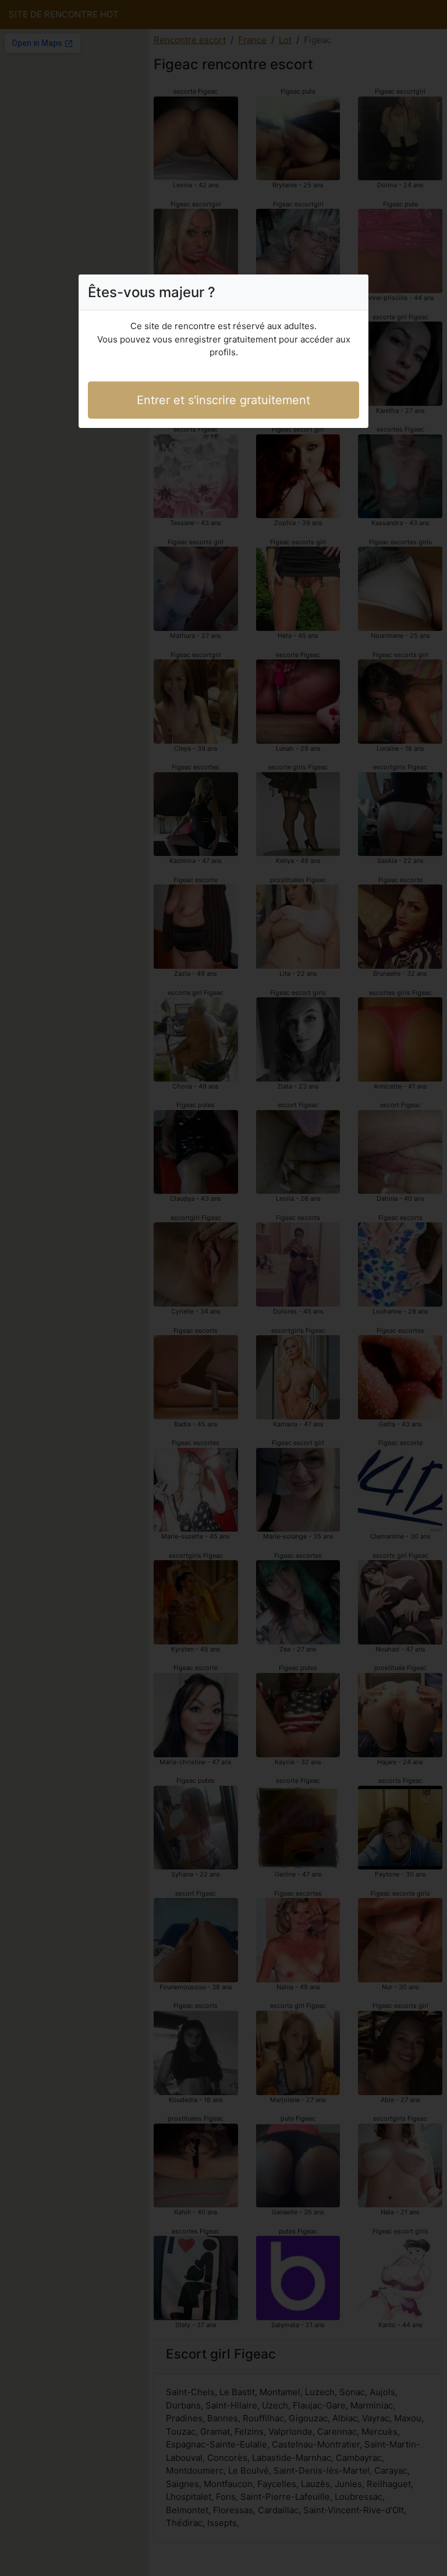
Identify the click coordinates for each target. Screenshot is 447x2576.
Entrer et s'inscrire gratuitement (223, 400)
